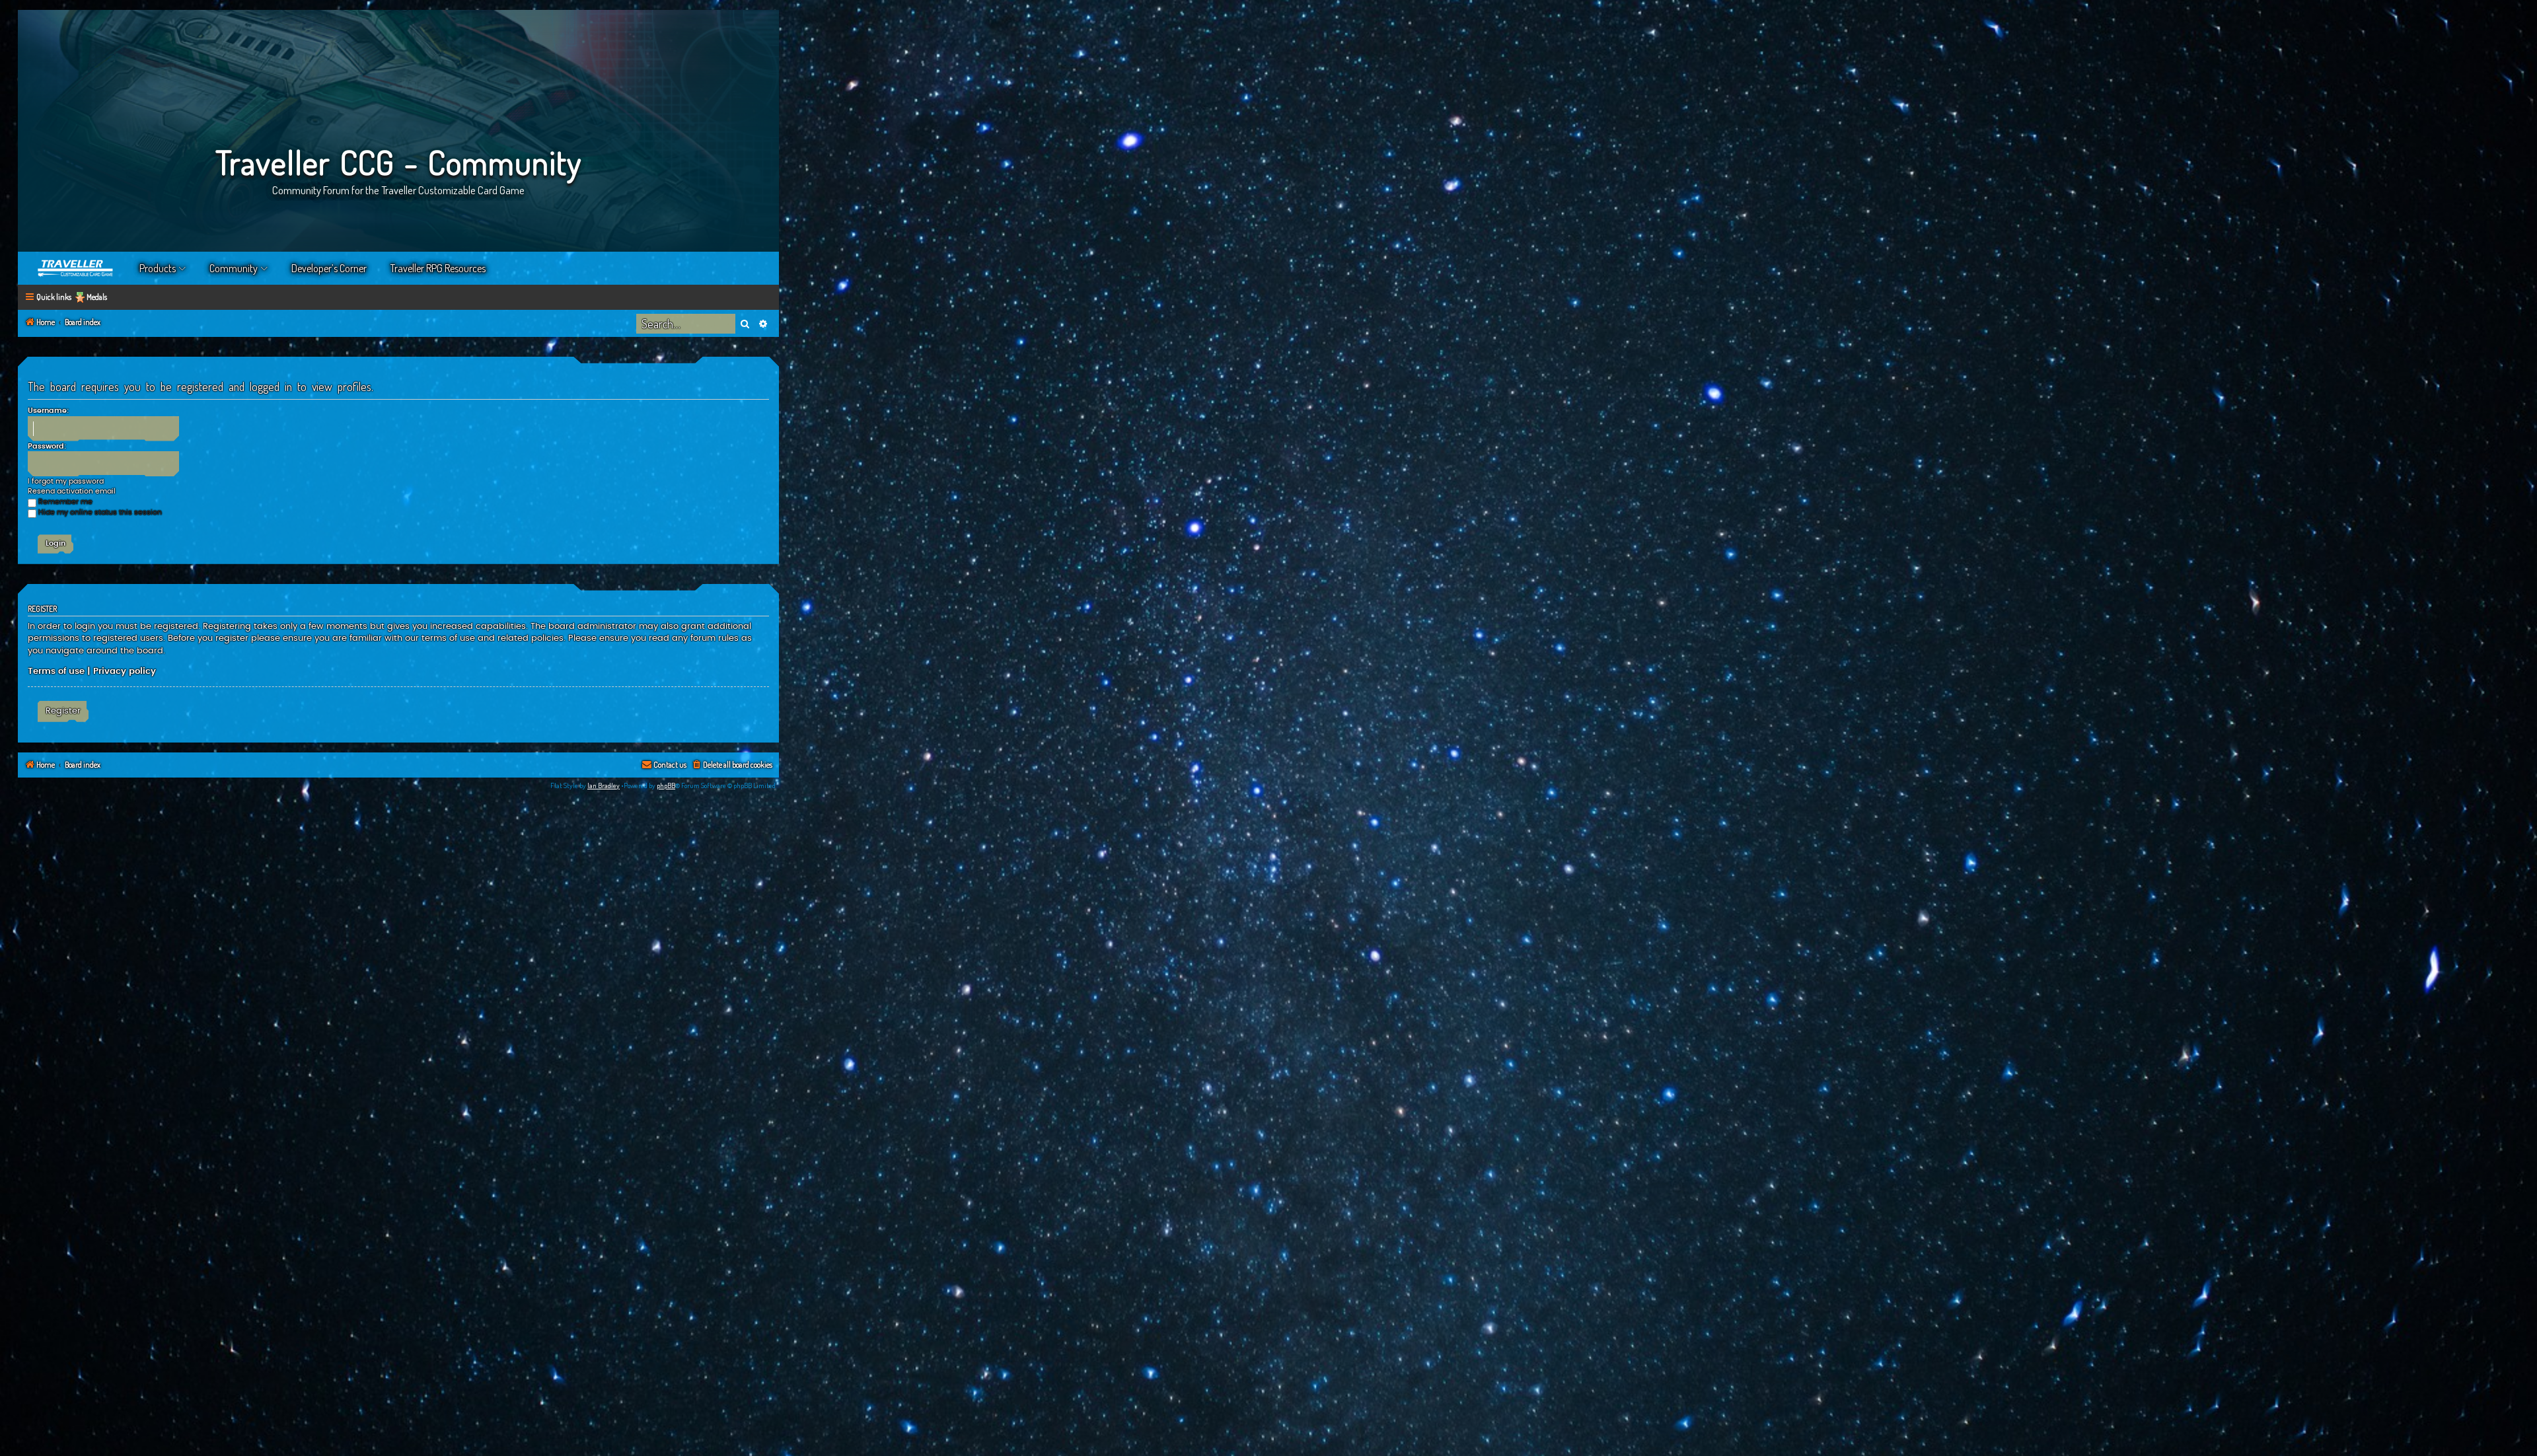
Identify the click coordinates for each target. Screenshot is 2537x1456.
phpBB (666, 785)
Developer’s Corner (329, 268)
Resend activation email (72, 491)
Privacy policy (125, 671)
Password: (47, 446)
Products (158, 268)
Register (63, 711)
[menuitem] (732, 765)
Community (234, 268)
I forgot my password (66, 481)
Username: (48, 411)
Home (76, 268)
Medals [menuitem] (97, 297)
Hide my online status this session (100, 512)
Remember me (65, 502)
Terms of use (56, 671)
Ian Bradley (604, 785)
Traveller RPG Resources (438, 268)
